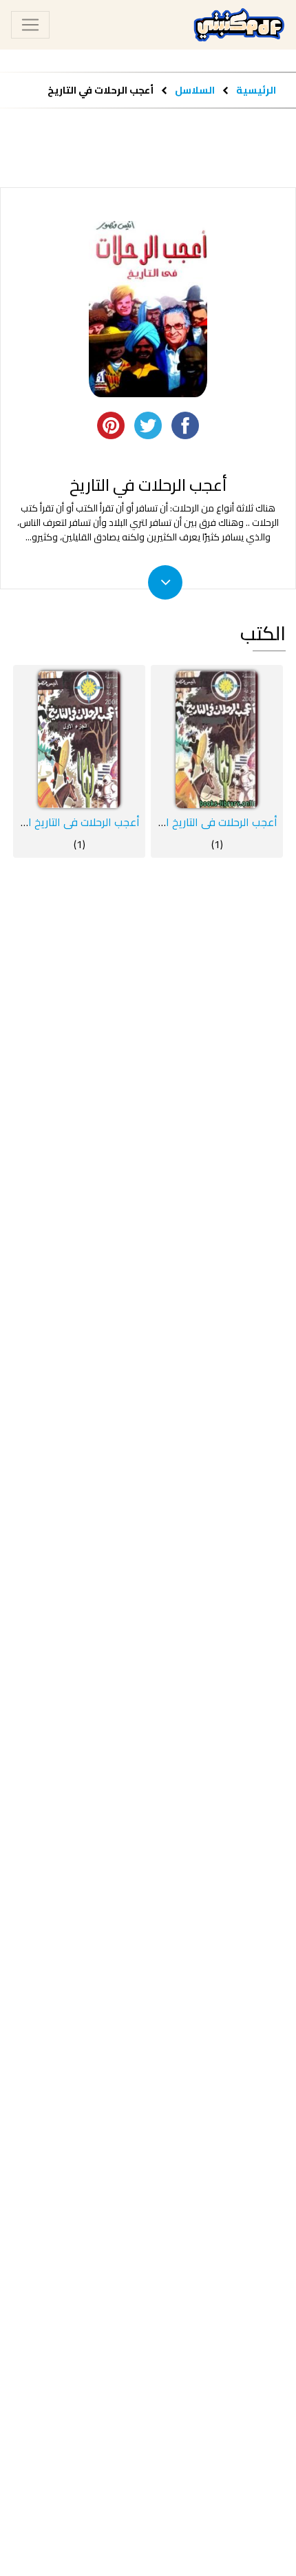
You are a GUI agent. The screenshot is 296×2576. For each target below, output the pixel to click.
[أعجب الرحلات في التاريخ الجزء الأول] (79, 739)
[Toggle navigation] (30, 25)
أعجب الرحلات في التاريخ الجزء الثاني (198, 822)
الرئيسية (256, 90)
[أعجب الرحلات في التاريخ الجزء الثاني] (217, 739)
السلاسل (194, 90)
